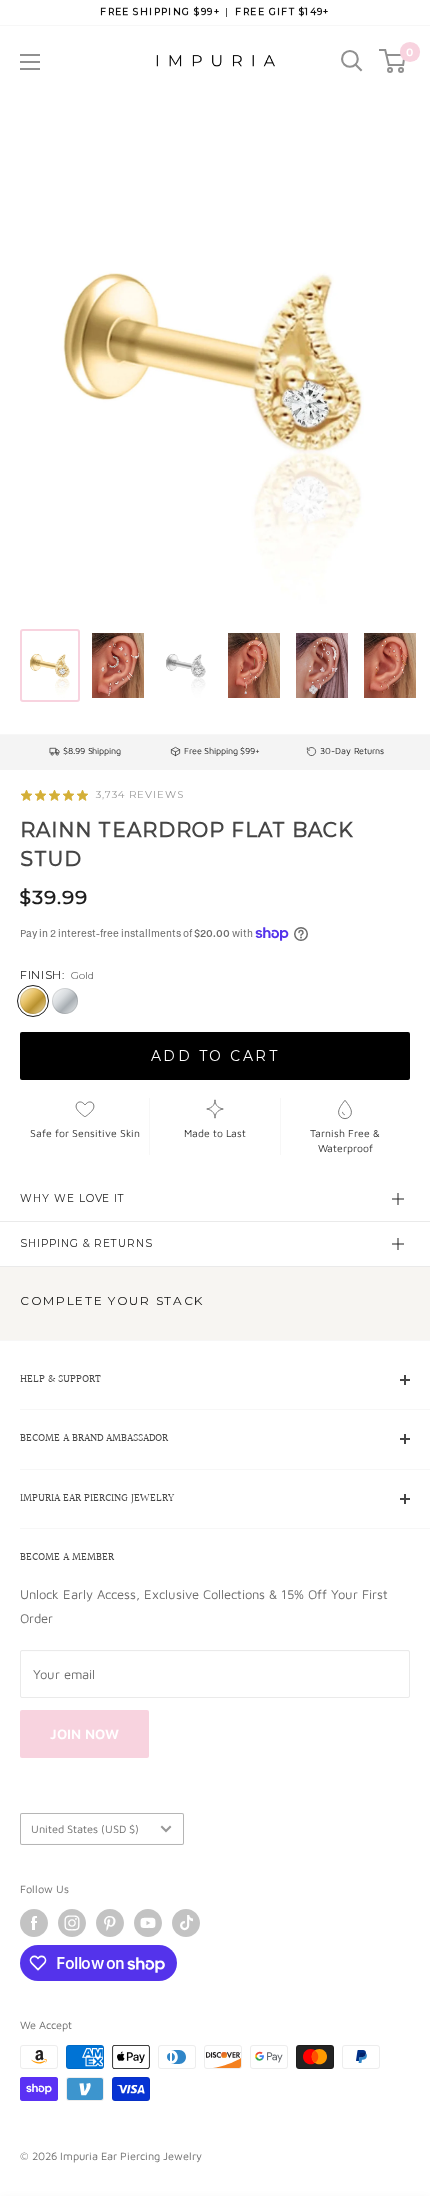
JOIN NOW (84, 1733)
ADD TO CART (215, 1056)
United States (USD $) (85, 1828)
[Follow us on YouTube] (148, 1923)
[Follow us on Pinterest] (110, 1923)
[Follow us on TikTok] (186, 1923)
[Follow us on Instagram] (72, 1923)
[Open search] (352, 61)
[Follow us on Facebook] (34, 1923)
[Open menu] (30, 62)
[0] (393, 61)
